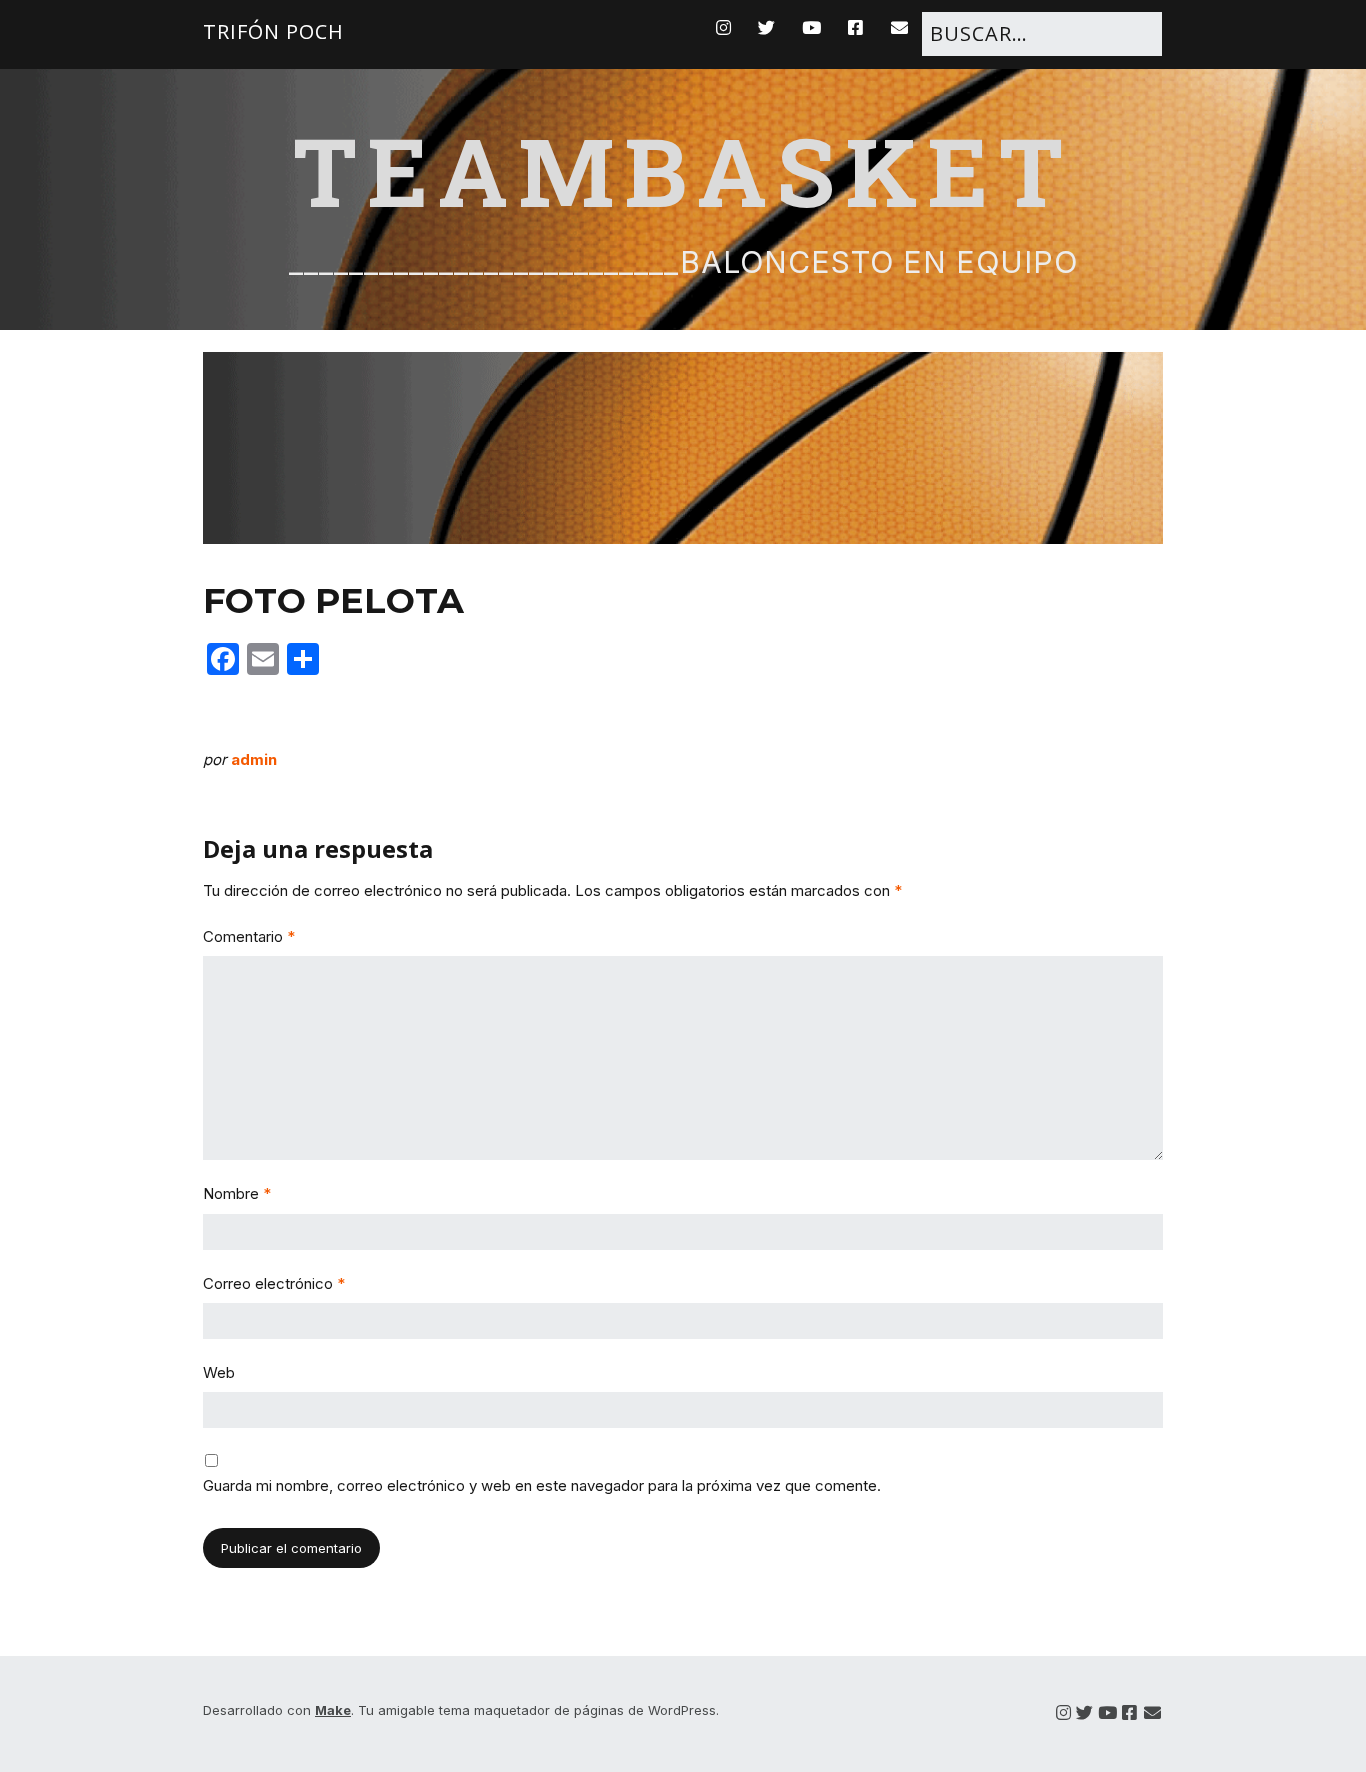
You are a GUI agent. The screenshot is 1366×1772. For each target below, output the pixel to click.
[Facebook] (1129, 1713)
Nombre (237, 1193)
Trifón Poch (273, 31)
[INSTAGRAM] (729, 27)
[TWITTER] (767, 27)
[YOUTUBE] (812, 27)
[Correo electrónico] (1152, 1713)
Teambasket (683, 170)
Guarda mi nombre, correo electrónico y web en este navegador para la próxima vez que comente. (542, 1485)
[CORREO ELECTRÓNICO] (900, 27)
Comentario (249, 936)
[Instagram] (1063, 1713)
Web (219, 1372)
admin (254, 759)
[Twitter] (1084, 1713)
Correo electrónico (274, 1283)
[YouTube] (1107, 1713)
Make (333, 1710)
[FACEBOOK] (856, 27)
